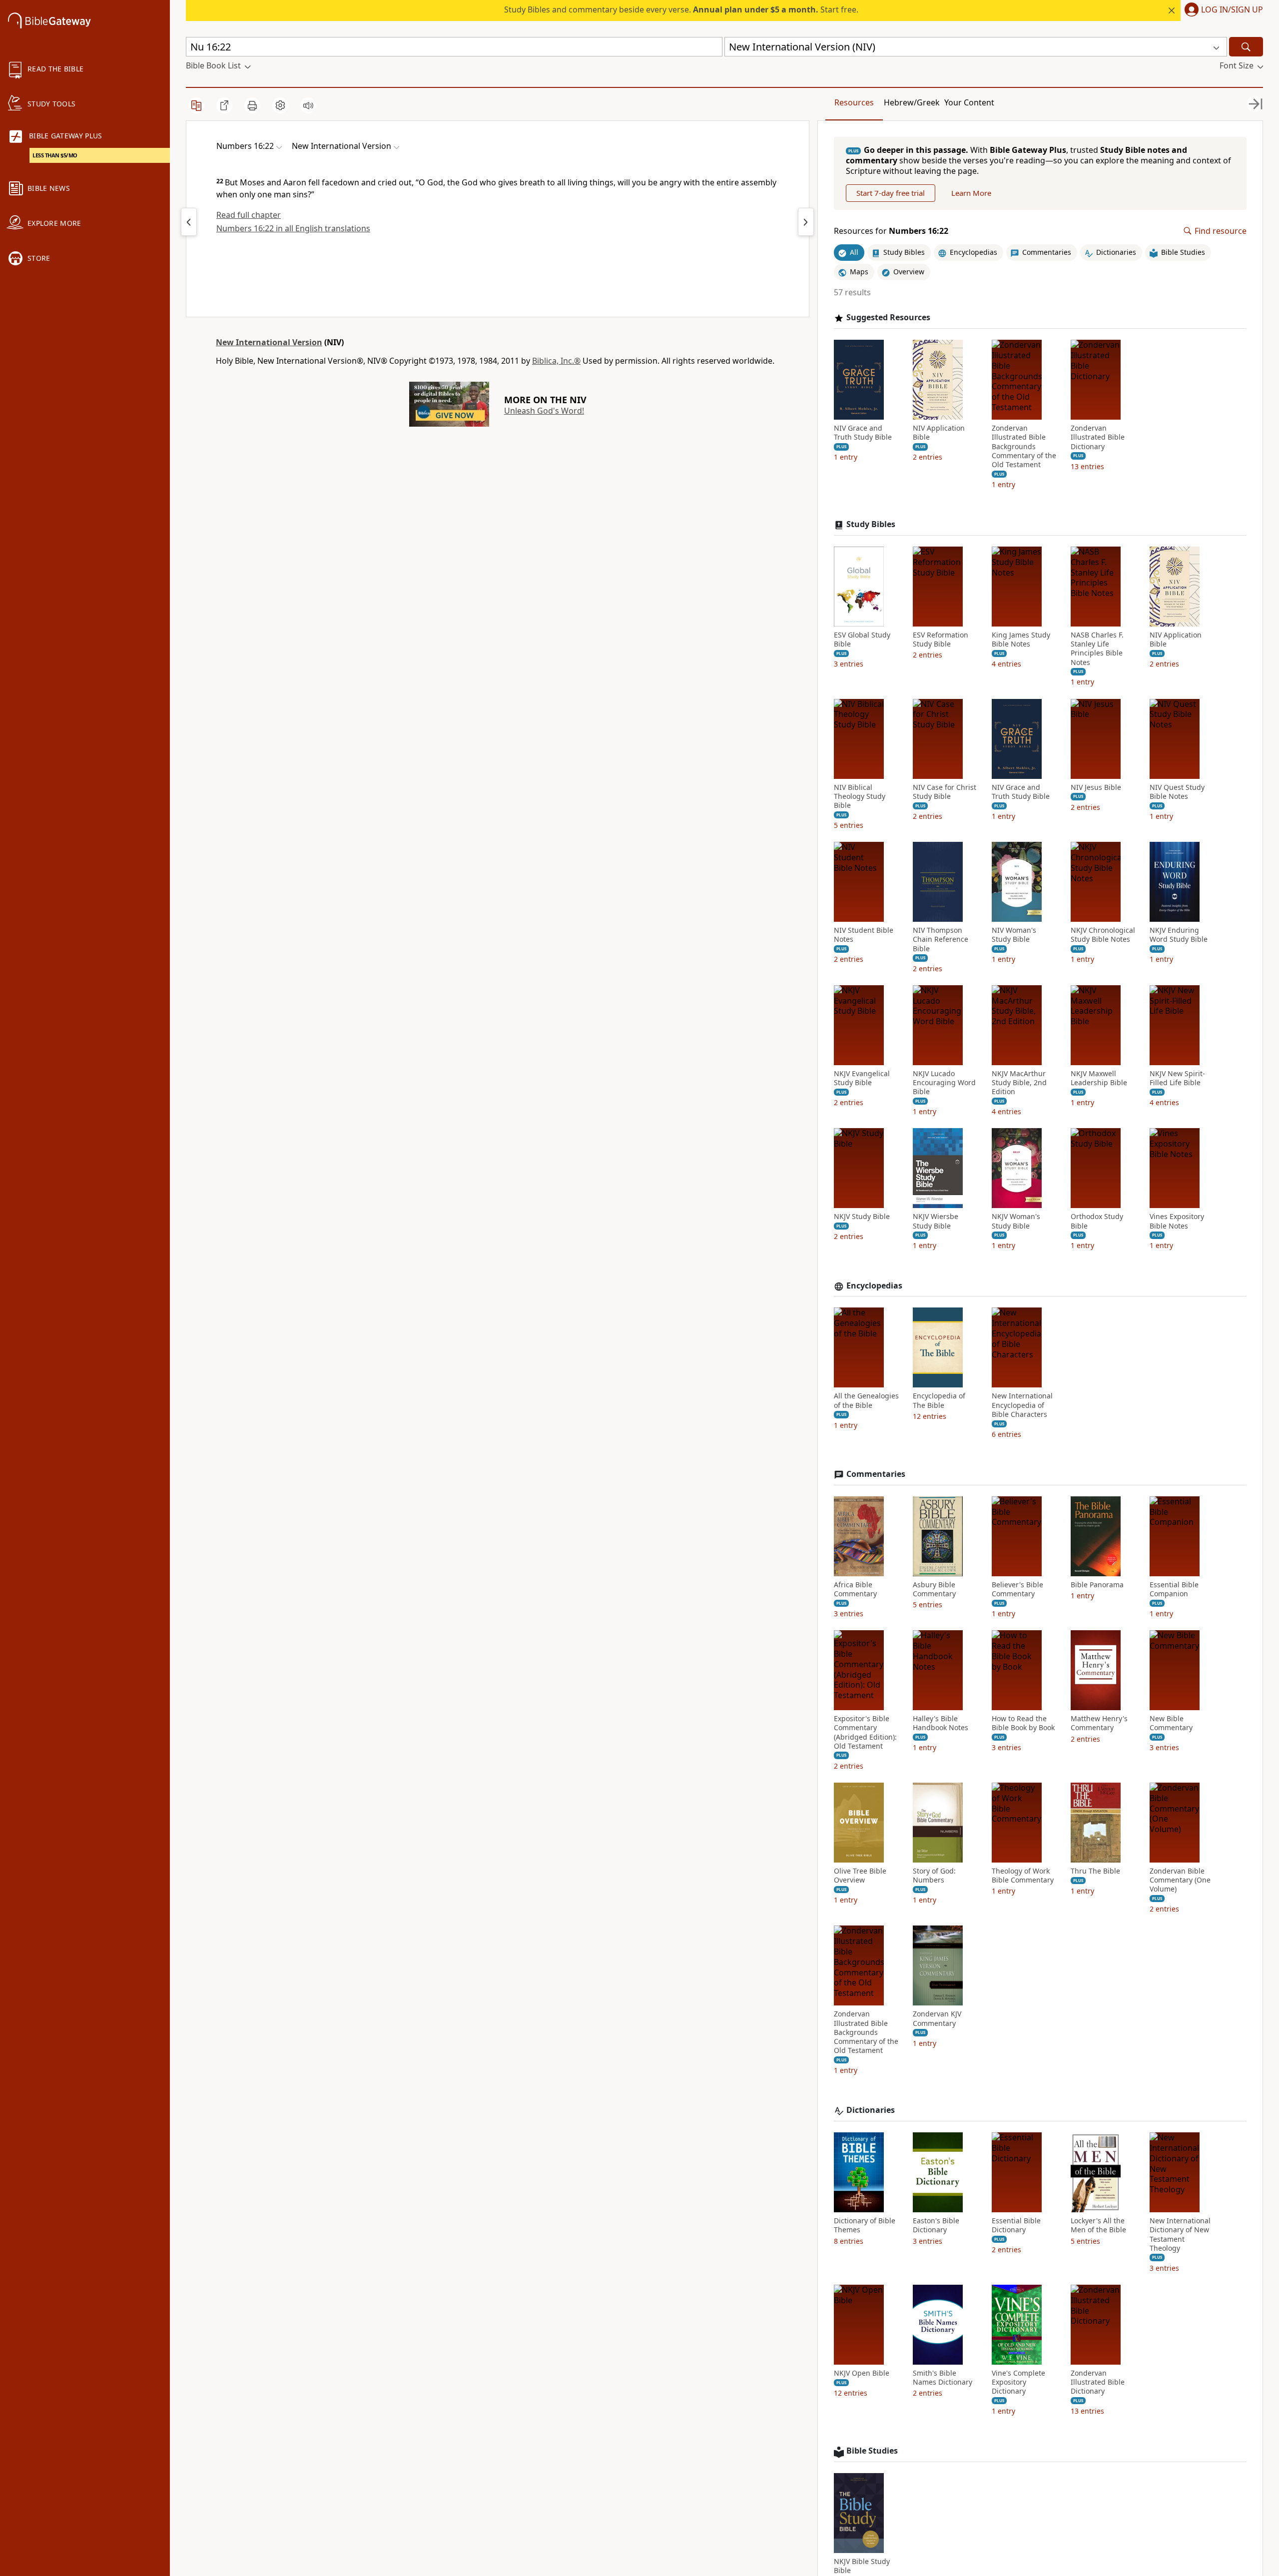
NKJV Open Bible (862, 2373)
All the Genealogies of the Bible (866, 1400)
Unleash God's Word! (544, 411)
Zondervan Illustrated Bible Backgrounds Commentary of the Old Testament (1024, 446)
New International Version (269, 342)
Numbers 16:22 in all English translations (293, 228)
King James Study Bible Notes (1021, 640)
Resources (854, 102)
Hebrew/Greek (912, 102)
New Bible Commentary (1171, 1723)
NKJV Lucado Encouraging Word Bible (944, 1083)
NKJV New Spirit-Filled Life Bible (1177, 1078)
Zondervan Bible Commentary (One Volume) (1180, 1880)
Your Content (969, 102)
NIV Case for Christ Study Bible (945, 792)
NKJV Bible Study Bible (862, 2566)
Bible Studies (872, 2451)
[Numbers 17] (806, 222)
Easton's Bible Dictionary (936, 2225)
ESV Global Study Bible (862, 640)
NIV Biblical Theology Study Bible (860, 796)
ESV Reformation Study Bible (941, 640)
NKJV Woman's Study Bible (1016, 1221)
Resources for (891, 231)
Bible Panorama (1097, 1585)
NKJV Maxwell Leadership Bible (1099, 1078)
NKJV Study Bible (862, 1217)
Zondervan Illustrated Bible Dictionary (1098, 437)
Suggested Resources (888, 318)
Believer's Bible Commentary (1017, 1589)
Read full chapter (249, 215)
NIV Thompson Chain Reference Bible (941, 939)
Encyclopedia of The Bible (939, 1400)
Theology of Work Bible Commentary (1023, 1876)
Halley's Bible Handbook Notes (941, 1723)
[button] (1222, 10)
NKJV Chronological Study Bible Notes (1103, 935)
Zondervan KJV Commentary (937, 2018)
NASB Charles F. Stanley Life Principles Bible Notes (1097, 649)
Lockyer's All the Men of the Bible (1098, 2225)
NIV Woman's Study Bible (1014, 935)
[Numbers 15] (189, 222)
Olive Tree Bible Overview (860, 1876)
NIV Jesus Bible (1096, 787)
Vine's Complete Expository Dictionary (1018, 2382)
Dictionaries (871, 2110)
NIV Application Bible (939, 433)
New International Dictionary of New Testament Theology (1180, 2235)
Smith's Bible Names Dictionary (943, 2378)
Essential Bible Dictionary (1016, 2225)
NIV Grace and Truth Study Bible (863, 433)
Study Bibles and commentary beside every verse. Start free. (681, 9)
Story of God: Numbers (934, 1876)
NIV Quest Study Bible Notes (1177, 792)
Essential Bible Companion (1174, 1589)
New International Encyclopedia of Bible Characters (1022, 1405)
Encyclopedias (874, 1286)
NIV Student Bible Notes (864, 935)
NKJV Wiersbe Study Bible (936, 1221)
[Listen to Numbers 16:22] (308, 105)
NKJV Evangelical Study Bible (862, 1078)
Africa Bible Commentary (855, 1589)
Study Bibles (871, 524)
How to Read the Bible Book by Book (1023, 1723)
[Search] (1246, 47)
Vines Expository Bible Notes (1177, 1221)
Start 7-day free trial (891, 193)
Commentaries (876, 1474)
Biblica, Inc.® (556, 361)
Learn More (971, 193)
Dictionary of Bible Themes (865, 2225)
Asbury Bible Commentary (934, 1589)
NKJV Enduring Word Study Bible (1179, 935)
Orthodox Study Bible (1097, 1221)
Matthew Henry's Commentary (1099, 1723)
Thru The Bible (1095, 1871)
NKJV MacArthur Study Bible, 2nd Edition (1019, 1083)
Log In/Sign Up (1232, 10)
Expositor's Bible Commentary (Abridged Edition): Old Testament (865, 1732)
